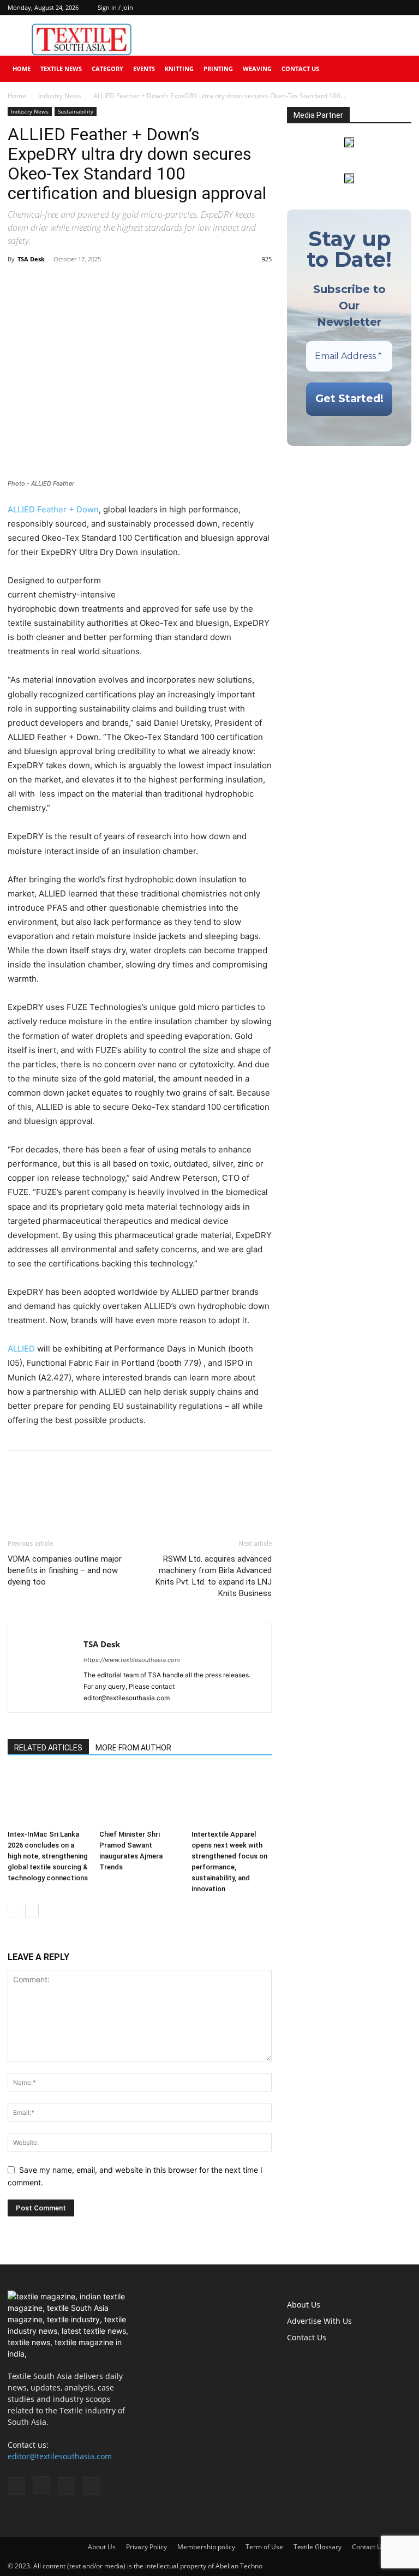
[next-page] (32, 1911)
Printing (218, 68)
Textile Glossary (318, 2547)
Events (144, 68)
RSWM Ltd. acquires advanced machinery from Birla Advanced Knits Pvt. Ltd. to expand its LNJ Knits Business (214, 1576)
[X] (403, 8)
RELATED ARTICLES (48, 1748)
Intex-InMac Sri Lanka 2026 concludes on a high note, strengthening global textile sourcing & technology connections (48, 1856)
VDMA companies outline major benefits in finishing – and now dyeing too (65, 1570)
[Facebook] (349, 8)
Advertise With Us (319, 2321)
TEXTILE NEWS (61, 68)
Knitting (179, 68)
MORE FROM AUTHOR (133, 1748)
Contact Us (300, 68)
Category (107, 68)
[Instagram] (367, 8)
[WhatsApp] (69, 284)
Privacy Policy (146, 2547)
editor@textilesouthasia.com (60, 2456)
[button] (398, 69)
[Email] (94, 284)
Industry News (60, 96)
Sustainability (76, 111)
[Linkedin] (385, 8)
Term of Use (264, 2547)
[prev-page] (14, 1911)
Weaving (257, 68)
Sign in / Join (115, 7)
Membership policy (206, 2547)
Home (22, 68)
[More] (119, 284)
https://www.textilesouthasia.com (132, 1660)
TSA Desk (31, 259)
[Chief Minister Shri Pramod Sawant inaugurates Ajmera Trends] (139, 1798)
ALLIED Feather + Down (53, 509)
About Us (304, 2305)
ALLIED (21, 1349)
